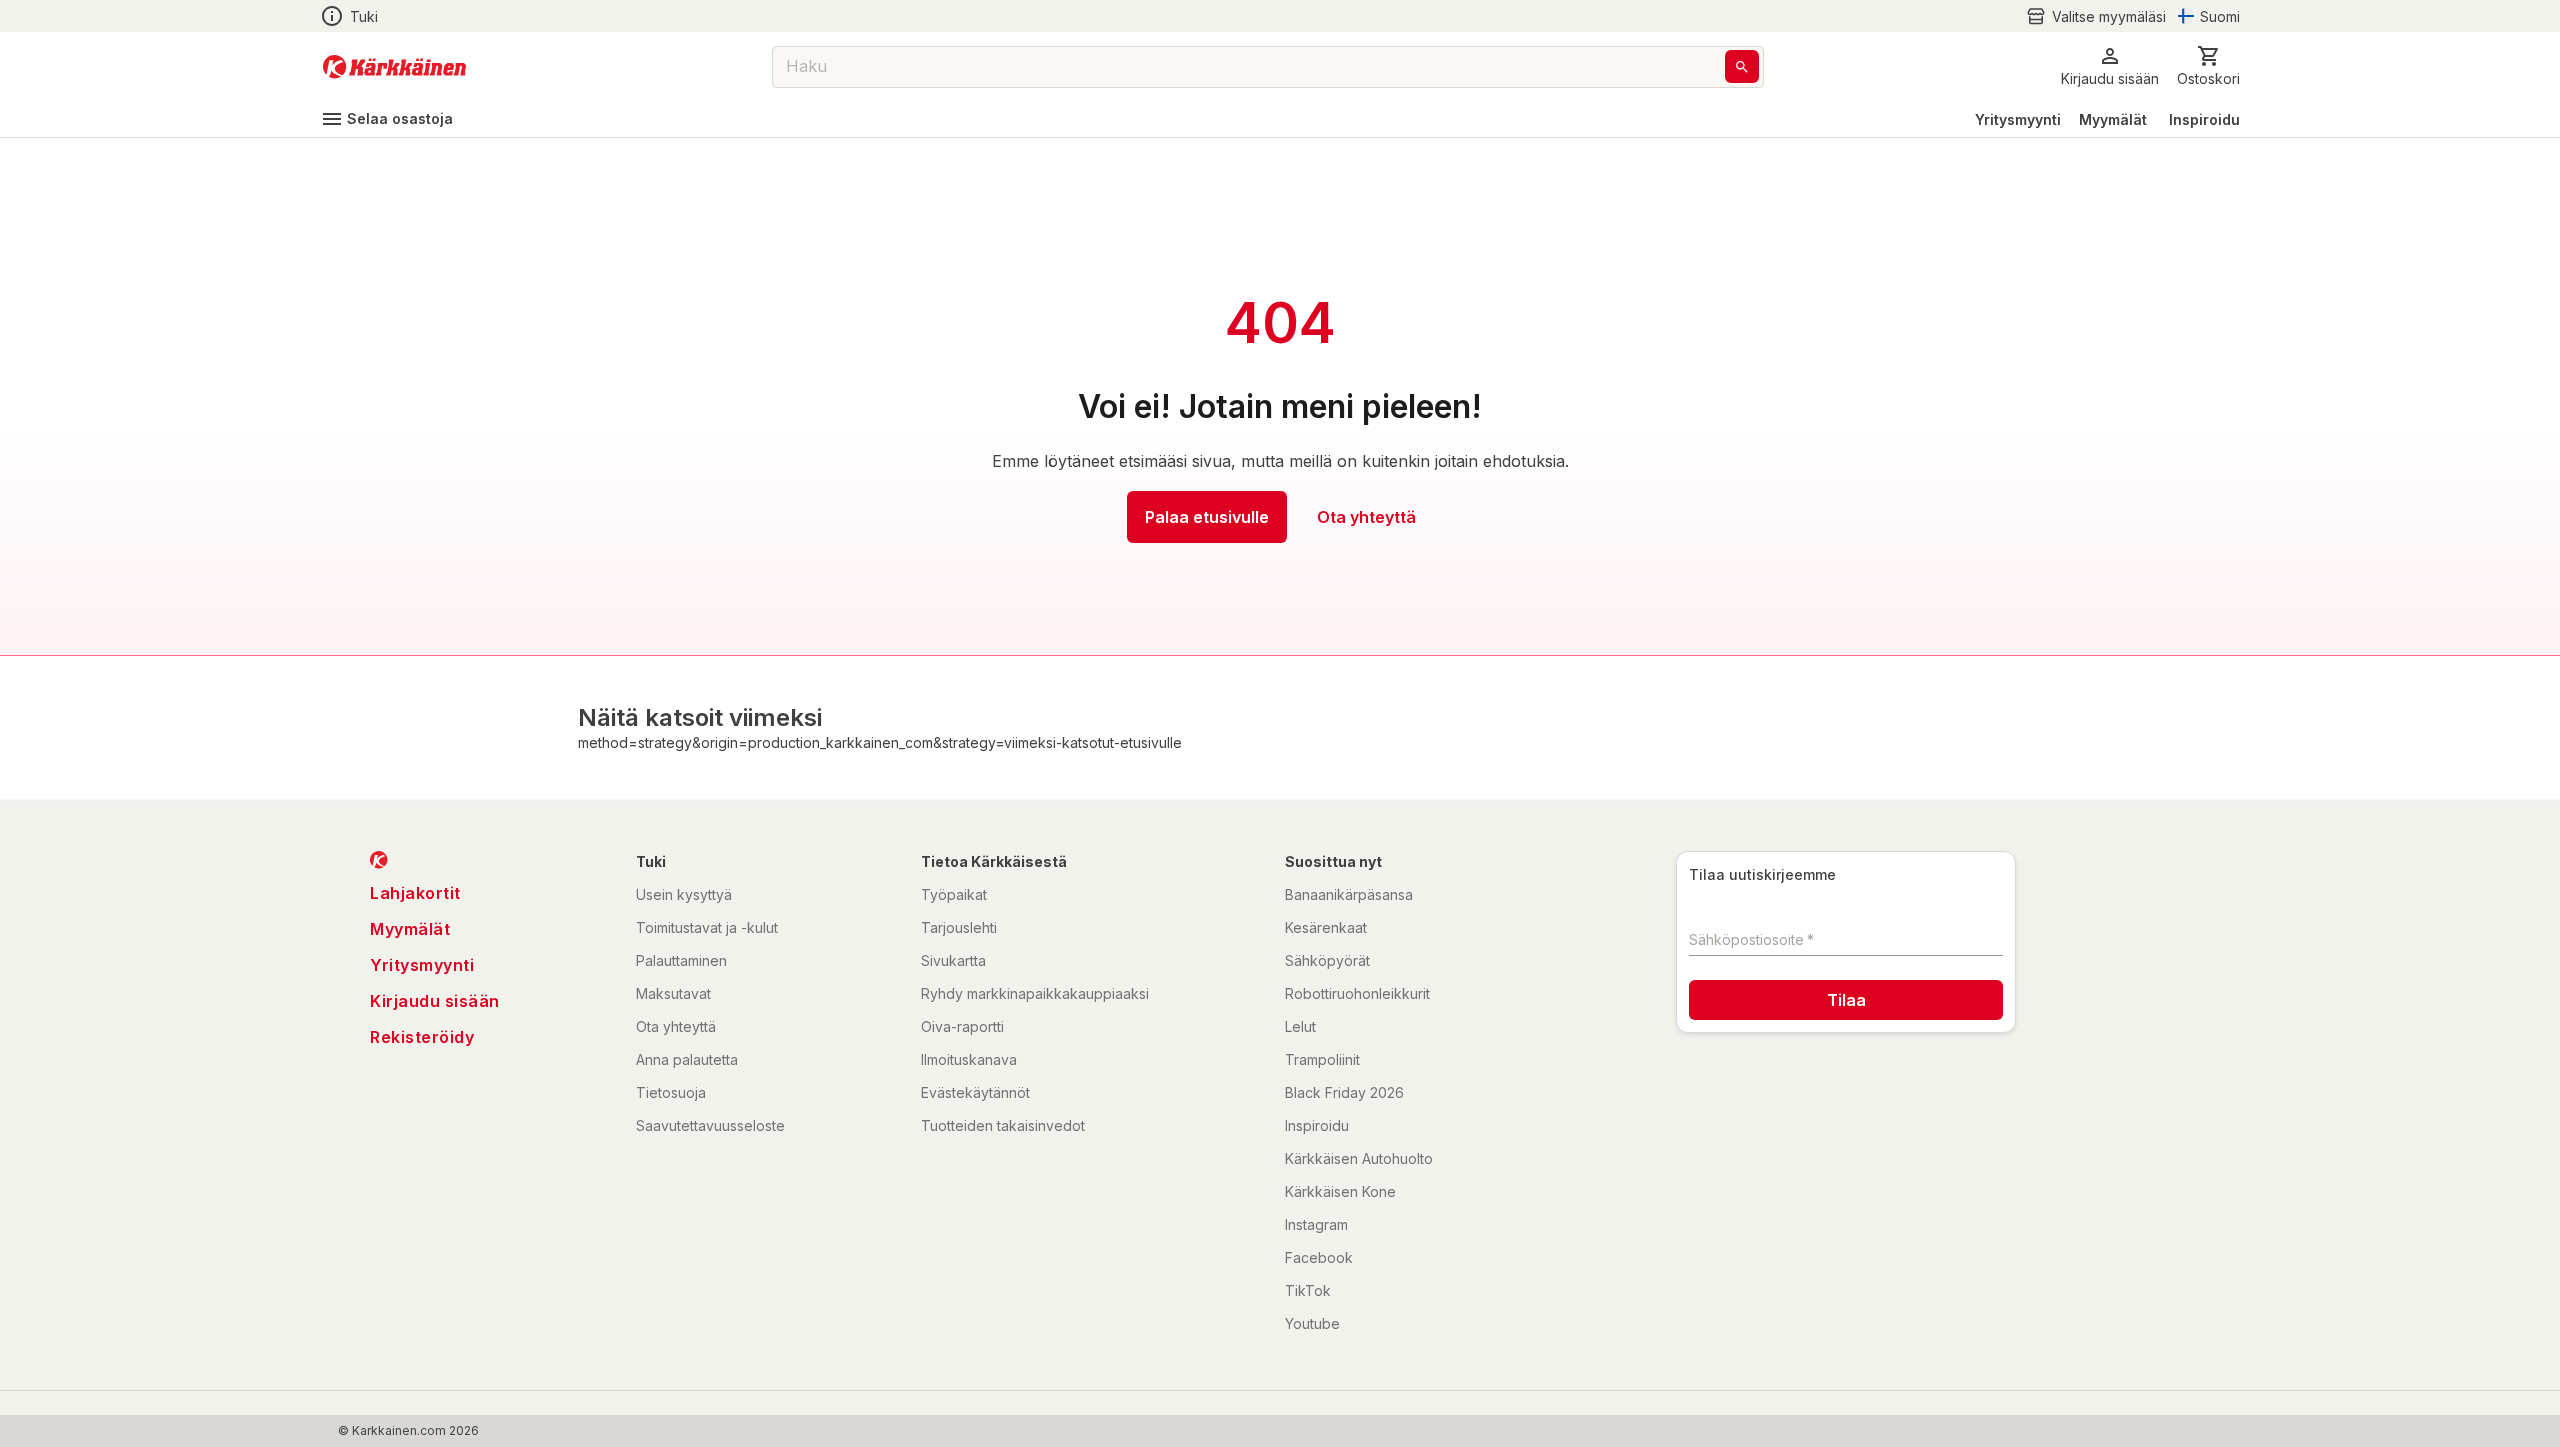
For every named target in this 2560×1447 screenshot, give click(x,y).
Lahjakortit (415, 893)
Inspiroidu (2204, 119)
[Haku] (1742, 66)
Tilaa (1846, 1000)
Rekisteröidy (422, 1037)
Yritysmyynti (2018, 119)
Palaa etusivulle (1207, 517)
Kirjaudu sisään (435, 1001)
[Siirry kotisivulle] (394, 67)
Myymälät (2113, 119)
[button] (2096, 16)
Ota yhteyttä (1366, 517)
